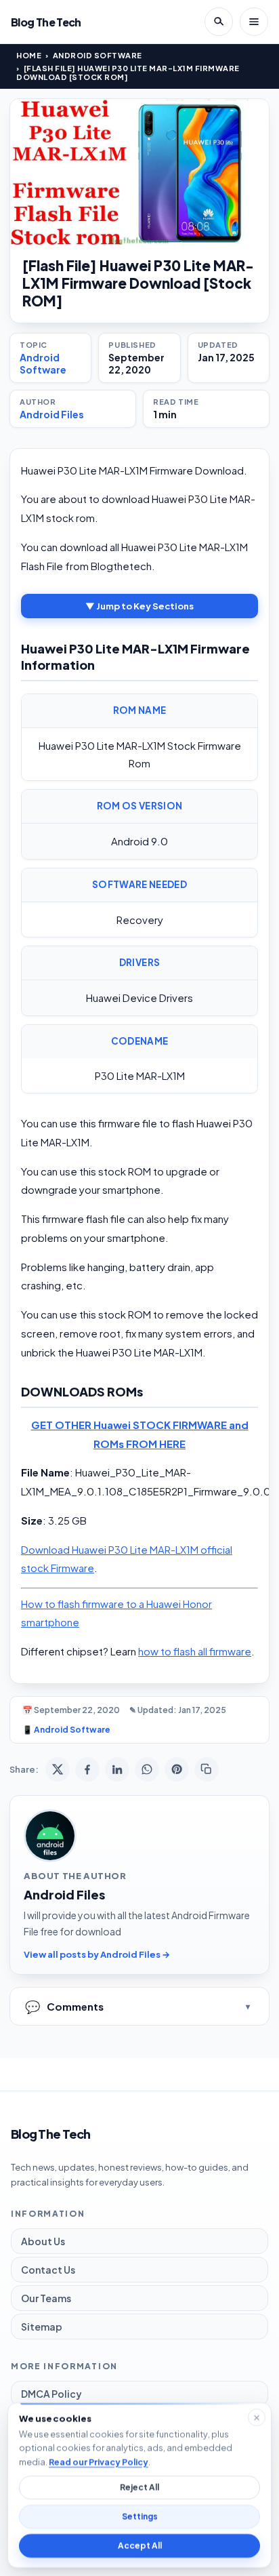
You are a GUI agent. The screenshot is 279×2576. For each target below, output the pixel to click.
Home (29, 55)
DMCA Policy (51, 2394)
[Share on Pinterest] (177, 1769)
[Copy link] (207, 1769)
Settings (140, 2517)
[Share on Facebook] (87, 1769)
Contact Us (48, 2270)
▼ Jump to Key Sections (139, 606)
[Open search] (219, 22)
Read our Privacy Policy (99, 2461)
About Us (43, 2241)
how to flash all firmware (195, 1651)
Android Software (98, 55)
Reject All (139, 2488)
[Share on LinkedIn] (117, 1769)
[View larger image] (139, 172)
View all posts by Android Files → (97, 1954)
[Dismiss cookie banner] (257, 2417)
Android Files (52, 414)
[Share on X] (58, 1769)
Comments (64, 2006)
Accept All (140, 2546)
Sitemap (42, 2327)
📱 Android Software (66, 1730)
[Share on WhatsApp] (147, 1769)
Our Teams (46, 2298)
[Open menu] (254, 22)
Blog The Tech (46, 22)
